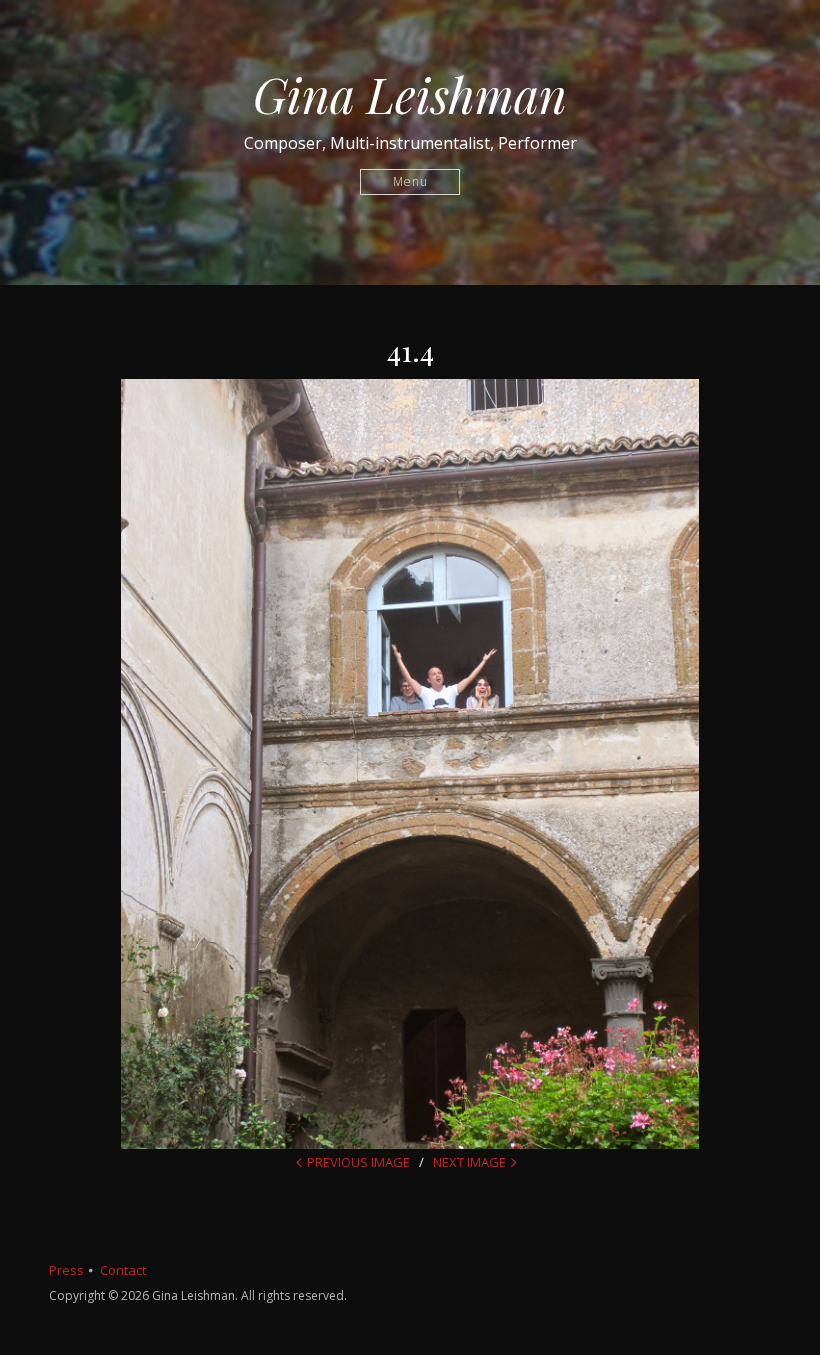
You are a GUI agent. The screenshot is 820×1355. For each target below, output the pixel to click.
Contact (123, 1270)
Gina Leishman (410, 94)
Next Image (469, 1162)
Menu (410, 181)
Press (66, 1270)
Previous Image (358, 1162)
